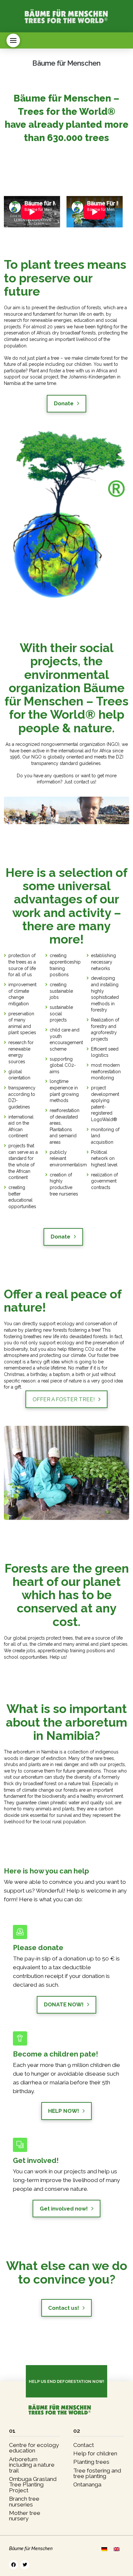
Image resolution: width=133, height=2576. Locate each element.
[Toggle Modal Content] (13, 40)
